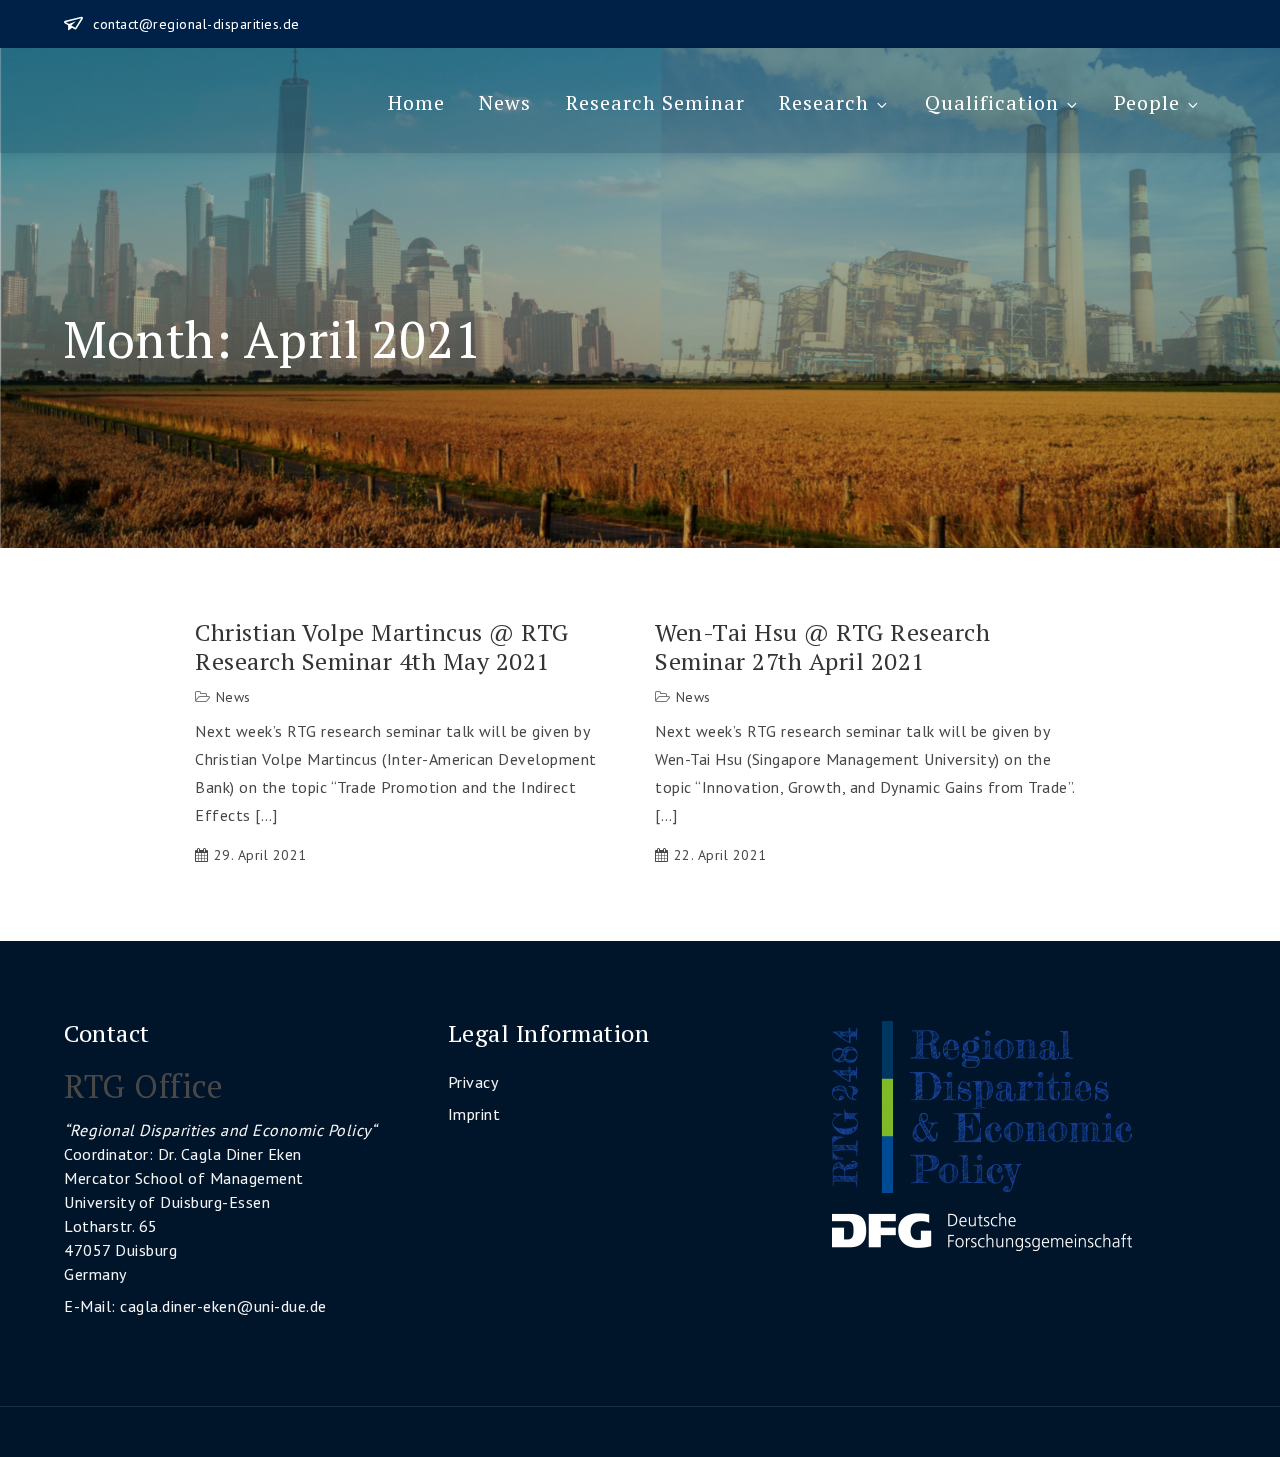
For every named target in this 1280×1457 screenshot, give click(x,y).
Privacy (473, 1082)
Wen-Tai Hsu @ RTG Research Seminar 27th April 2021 (822, 647)
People (1147, 102)
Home (416, 102)
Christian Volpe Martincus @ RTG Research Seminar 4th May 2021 (382, 647)
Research (824, 102)
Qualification (992, 102)
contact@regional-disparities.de (196, 24)
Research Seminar (655, 102)
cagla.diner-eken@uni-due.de (223, 1306)
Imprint (474, 1114)
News (505, 102)
